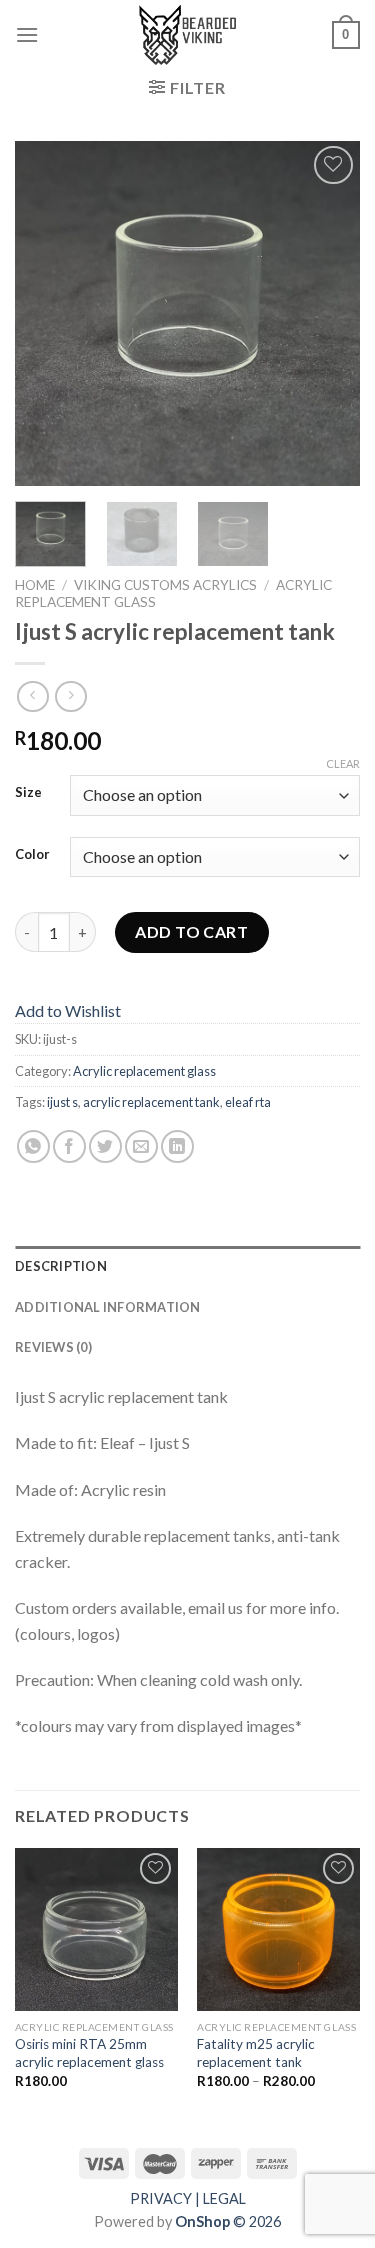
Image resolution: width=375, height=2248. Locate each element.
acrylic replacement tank (151, 1102)
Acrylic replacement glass (144, 1071)
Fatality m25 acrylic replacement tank (256, 2053)
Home (35, 585)
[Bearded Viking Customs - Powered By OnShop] (188, 35)
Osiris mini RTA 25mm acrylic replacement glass (89, 2053)
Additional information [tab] (108, 1307)
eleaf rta (248, 1102)
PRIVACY (161, 2198)
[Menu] (27, 34)
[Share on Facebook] (69, 1146)
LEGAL (224, 2198)
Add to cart (191, 931)
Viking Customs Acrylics (165, 585)
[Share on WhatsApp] (33, 1146)
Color (32, 855)
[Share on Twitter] (105, 1146)
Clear (343, 763)
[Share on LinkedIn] (177, 1146)
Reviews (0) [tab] (53, 1347)
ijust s (62, 1102)
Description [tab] (61, 1266)
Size (28, 793)
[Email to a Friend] (141, 1146)
